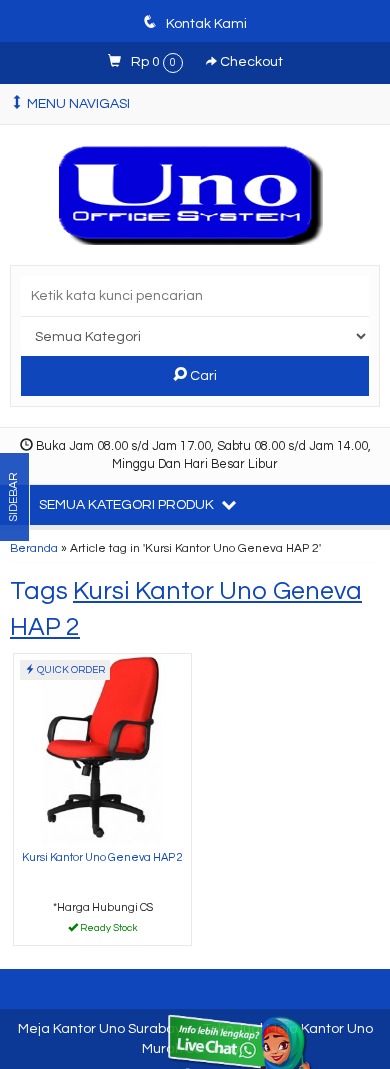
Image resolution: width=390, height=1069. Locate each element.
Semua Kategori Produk (128, 505)
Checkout (250, 62)
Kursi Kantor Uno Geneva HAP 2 (102, 857)
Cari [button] (202, 376)
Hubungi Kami (110, 929)
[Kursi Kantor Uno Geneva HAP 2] (102, 748)
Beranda (34, 548)
